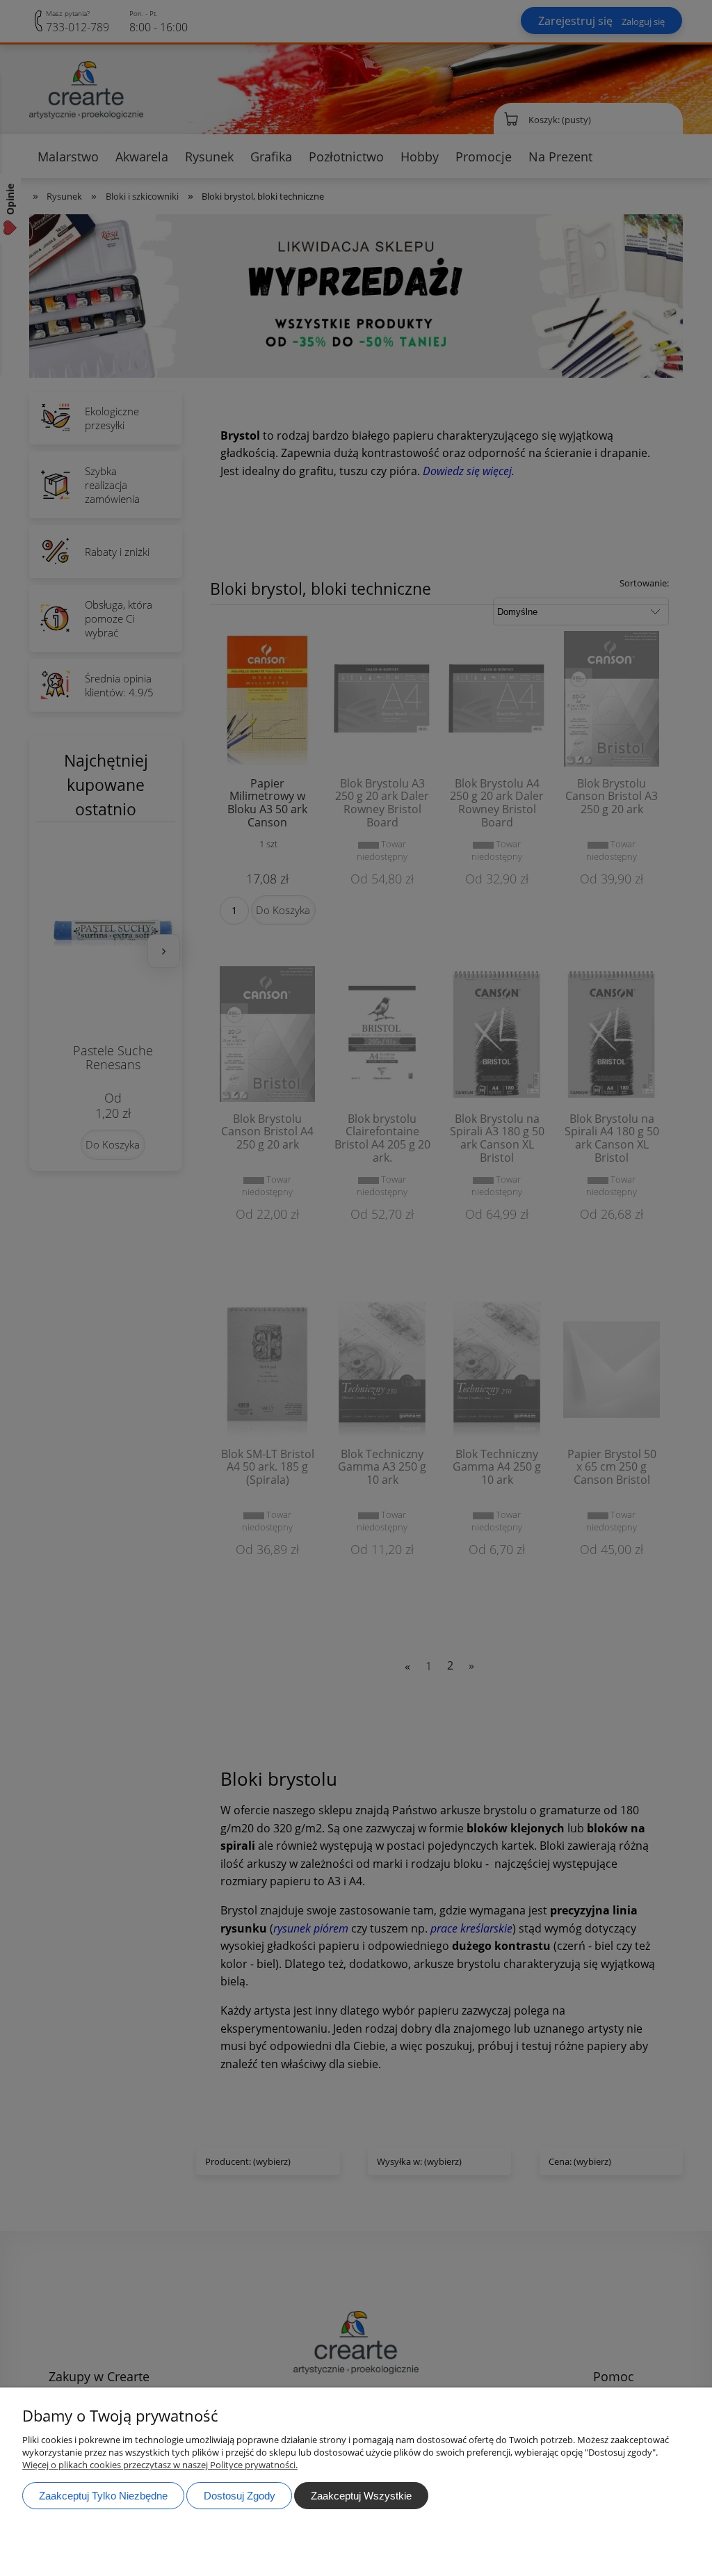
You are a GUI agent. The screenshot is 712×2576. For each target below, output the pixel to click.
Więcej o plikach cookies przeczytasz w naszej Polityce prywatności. (160, 2465)
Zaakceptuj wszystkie (361, 2496)
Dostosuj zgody (240, 2496)
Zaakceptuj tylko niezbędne (103, 2496)
